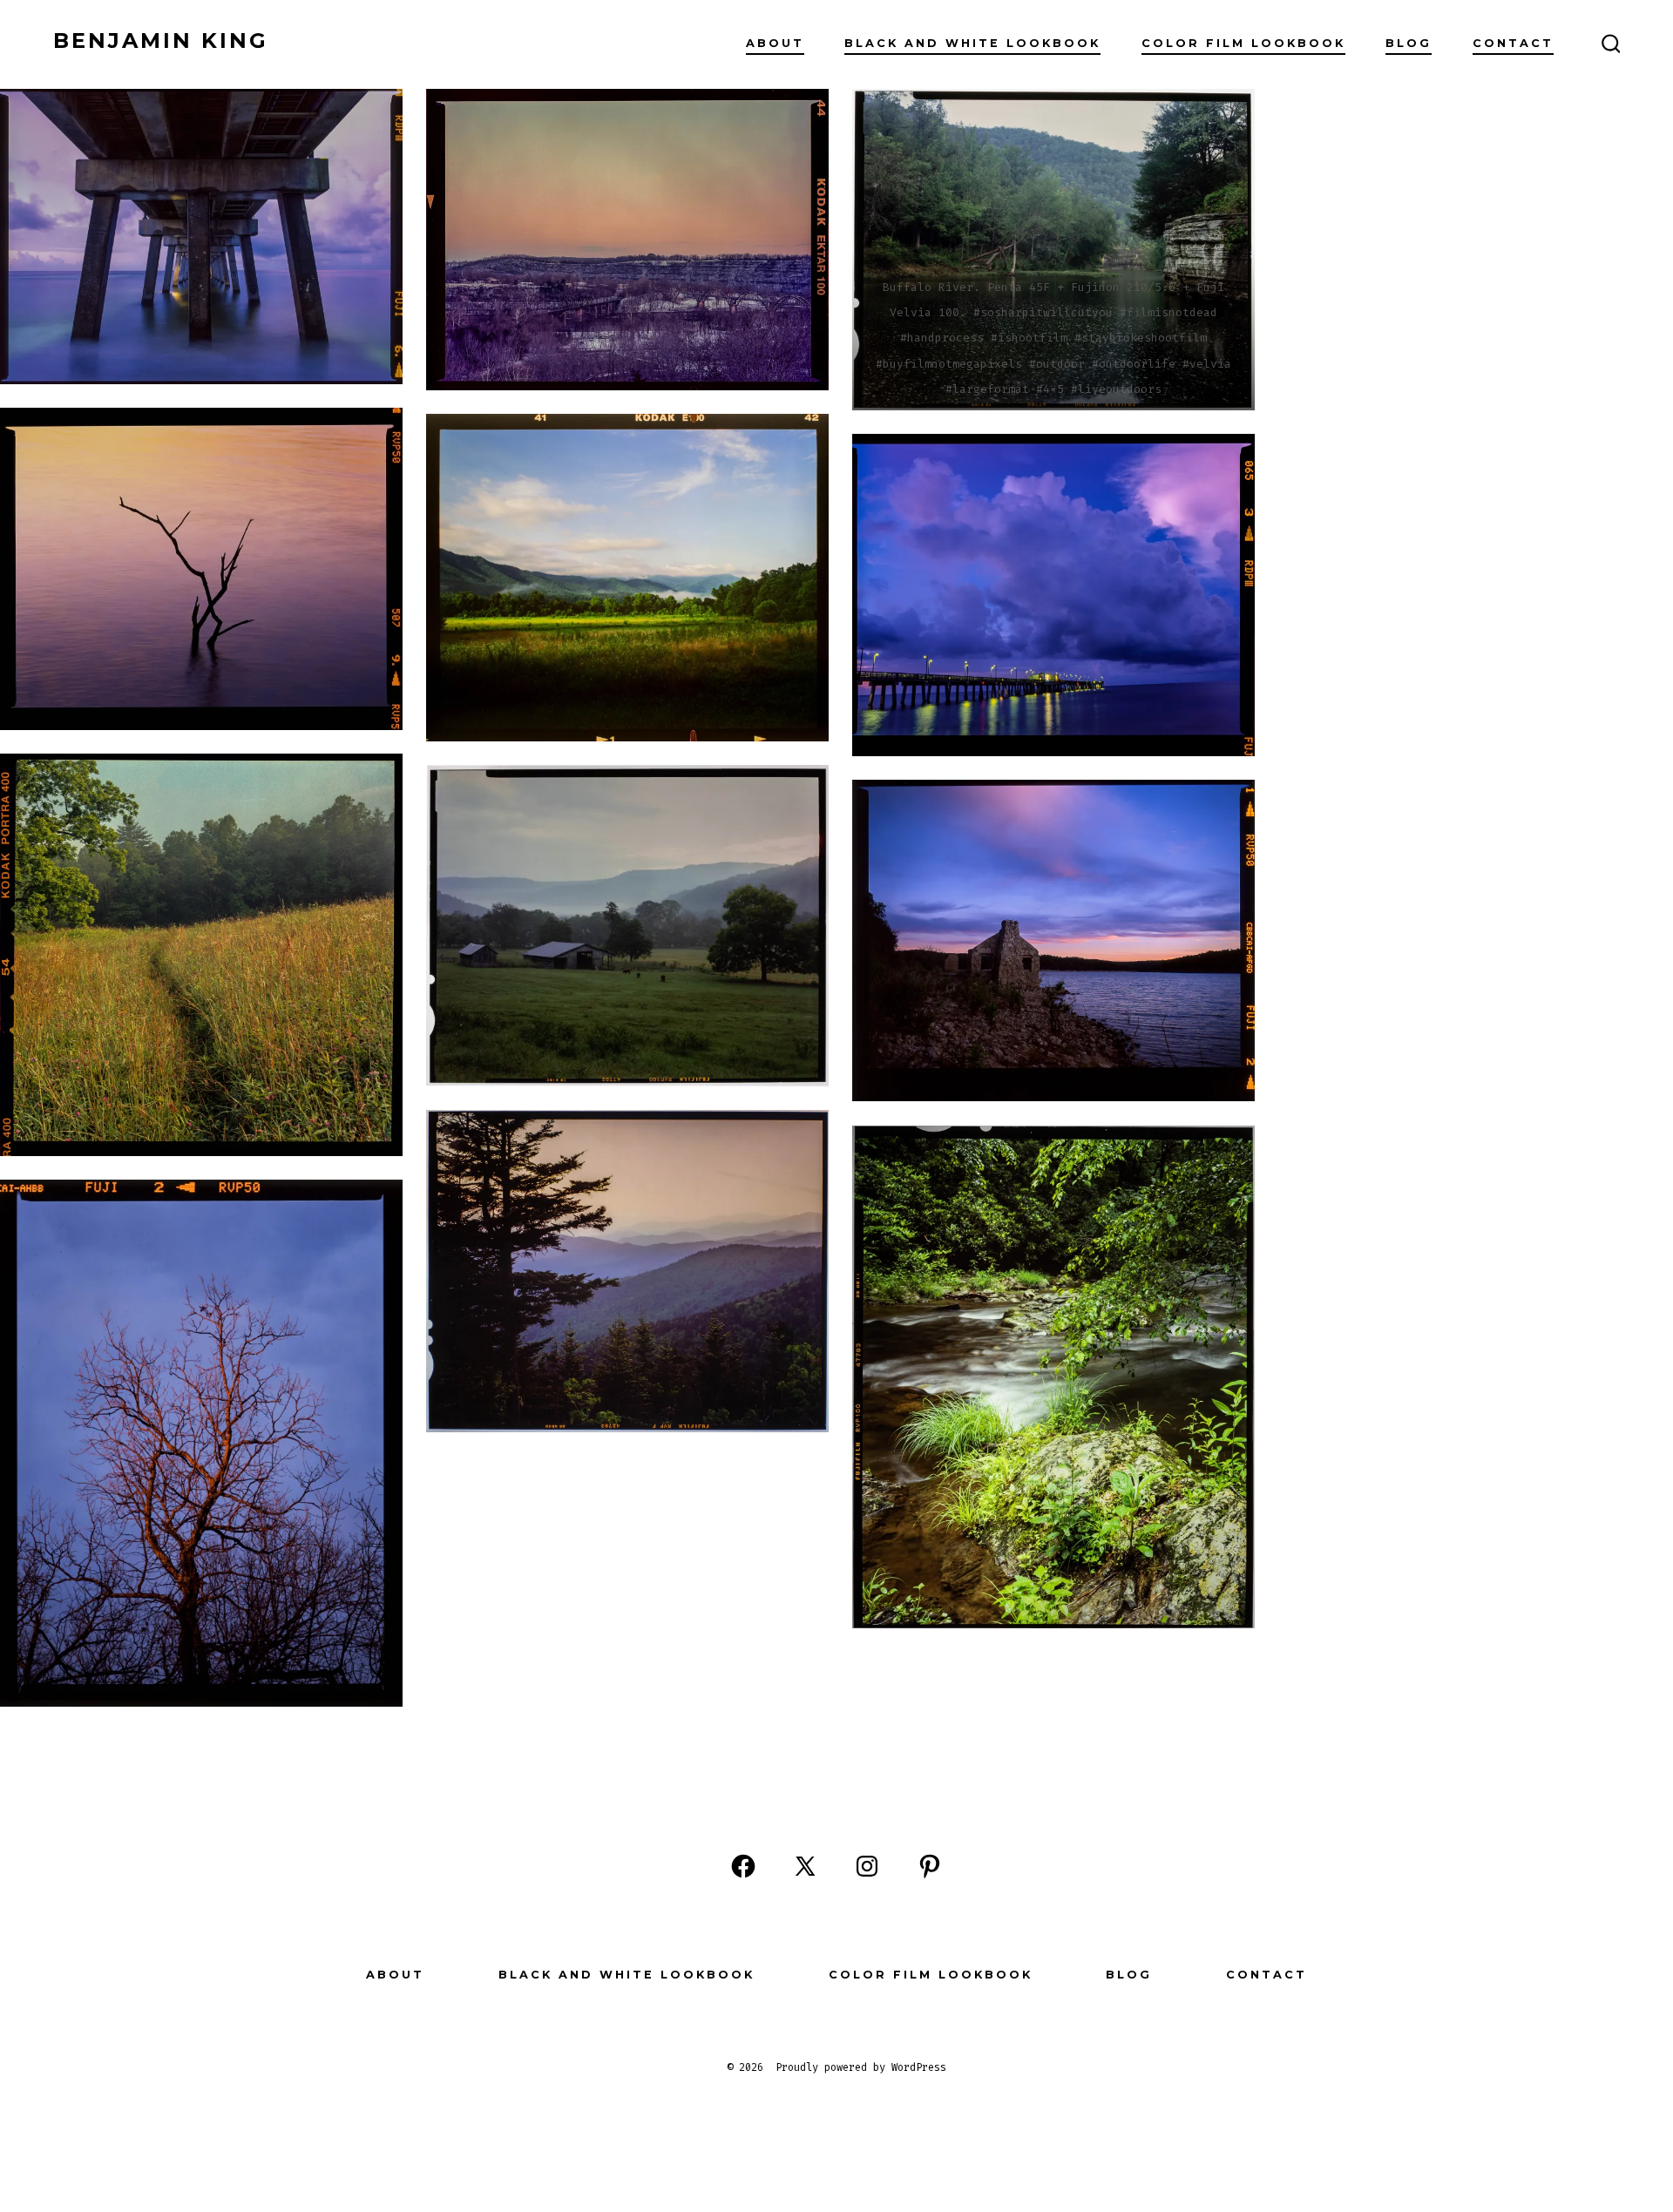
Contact (1513, 43)
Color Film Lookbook (1243, 43)
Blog (1409, 43)
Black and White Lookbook (972, 43)
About (775, 43)
